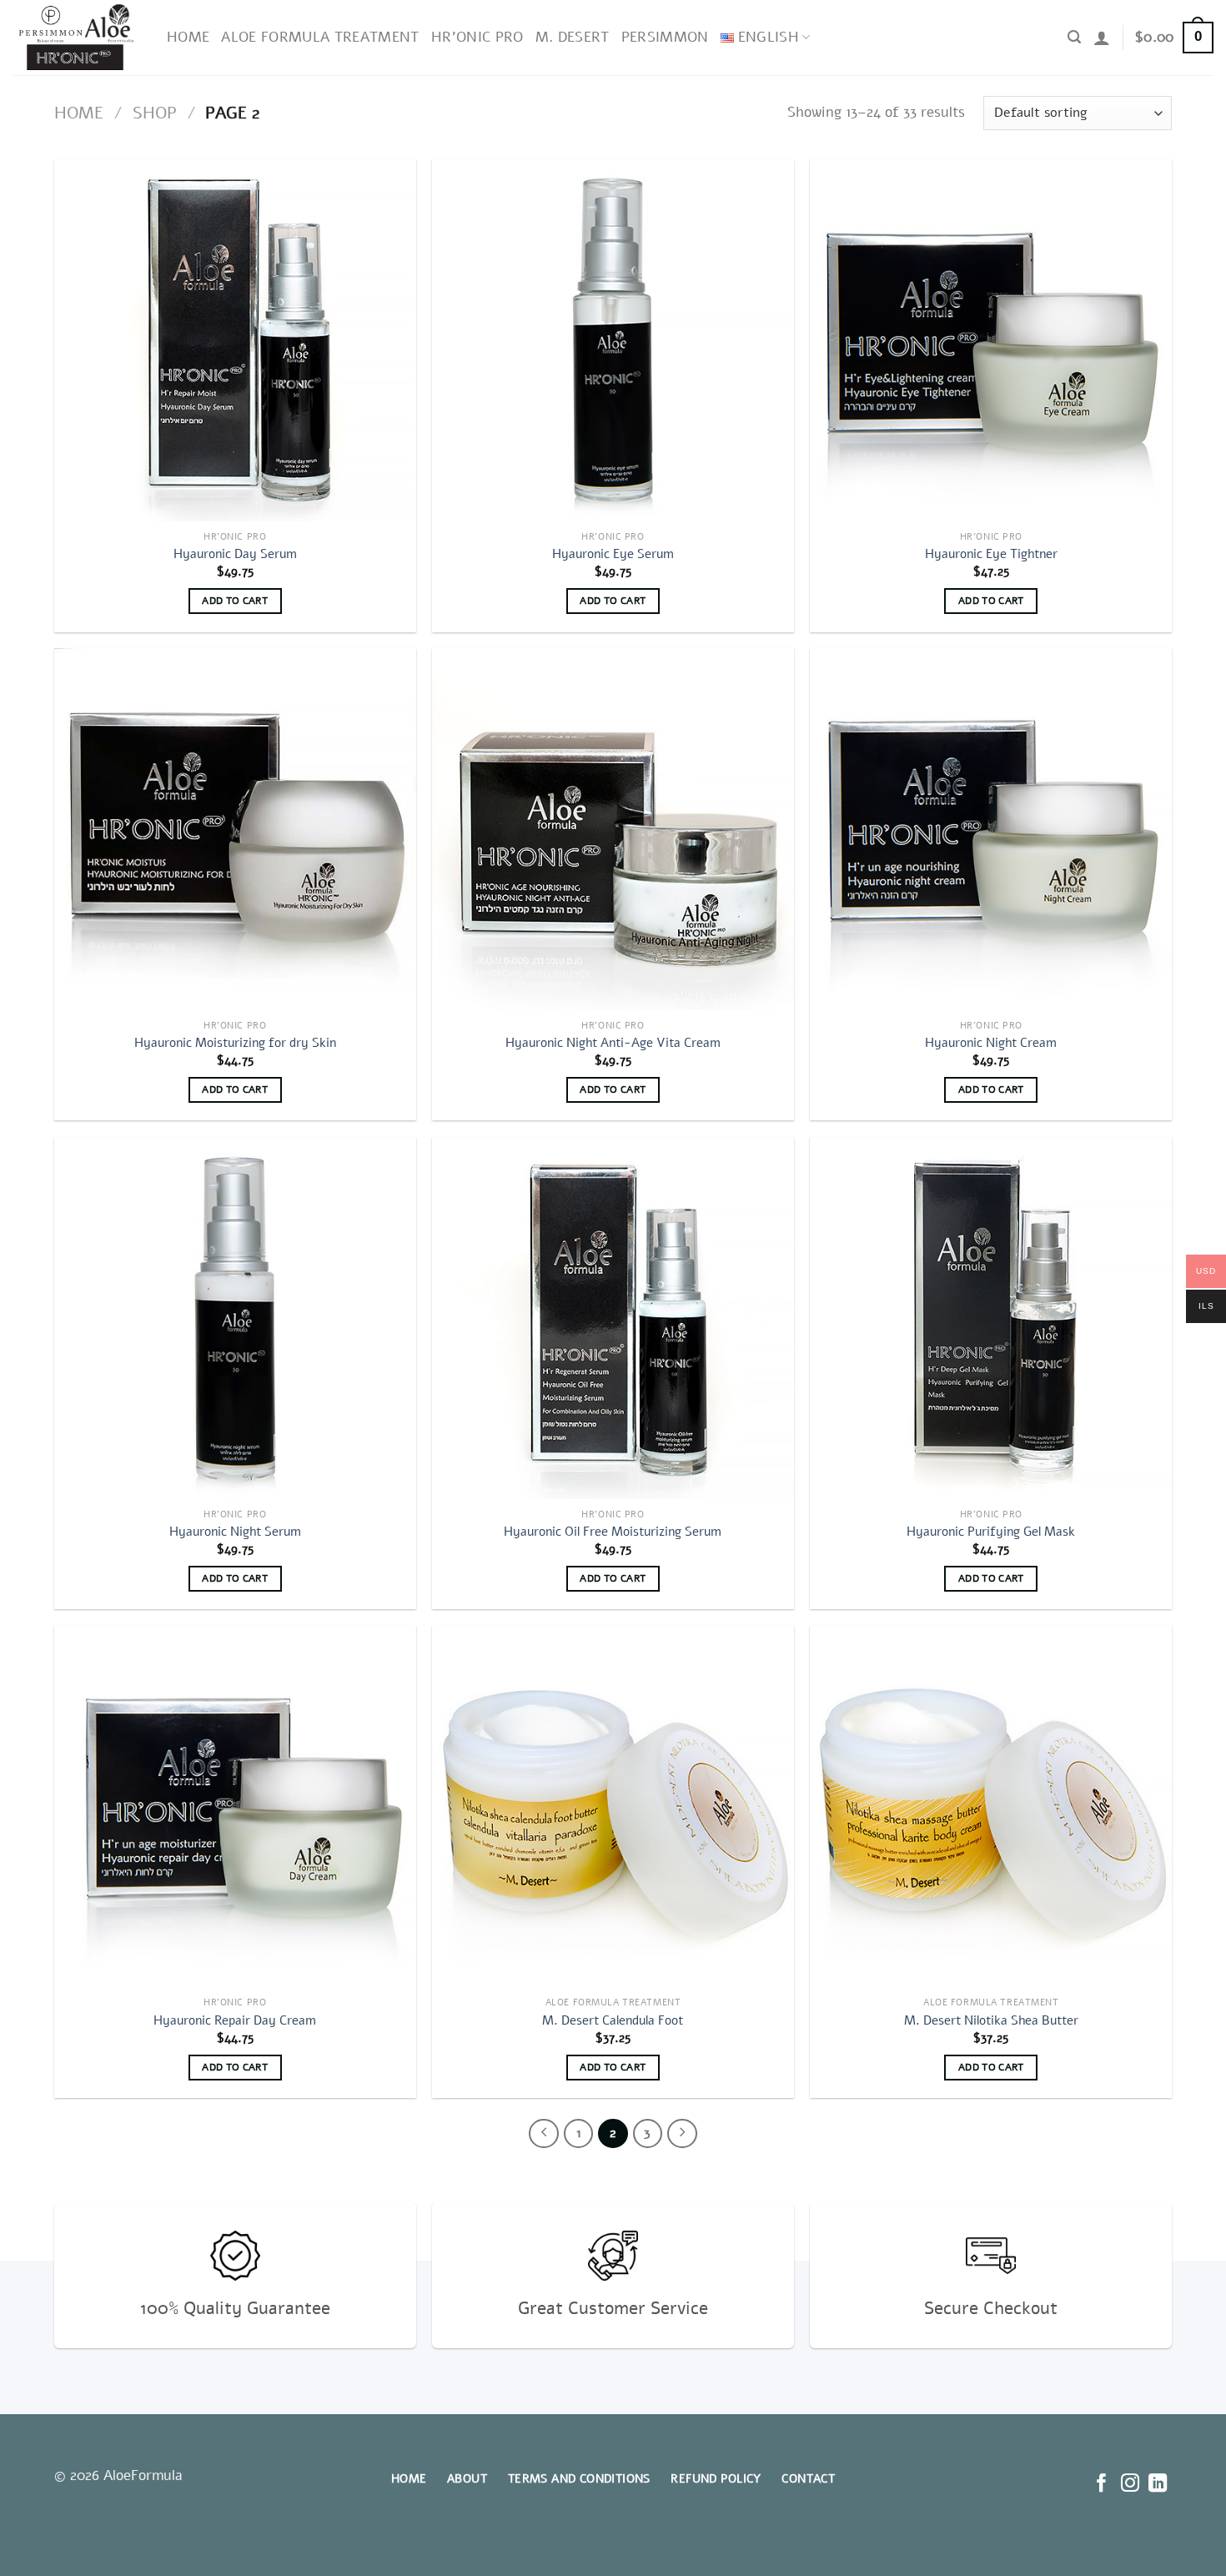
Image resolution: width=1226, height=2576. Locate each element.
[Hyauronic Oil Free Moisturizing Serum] (613, 1318)
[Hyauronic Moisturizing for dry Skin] (235, 829)
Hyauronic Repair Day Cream (235, 2021)
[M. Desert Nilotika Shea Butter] (991, 1807)
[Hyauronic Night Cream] (991, 829)
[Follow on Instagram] (1129, 2485)
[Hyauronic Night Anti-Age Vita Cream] (613, 829)
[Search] (1074, 37)
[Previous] (544, 2134)
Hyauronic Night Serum (235, 1532)
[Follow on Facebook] (1102, 2485)
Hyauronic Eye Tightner (991, 554)
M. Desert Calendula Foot (613, 2021)
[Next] (682, 2134)
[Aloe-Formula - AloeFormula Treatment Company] (77, 38)
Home (188, 37)
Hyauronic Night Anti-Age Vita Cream (613, 1043)
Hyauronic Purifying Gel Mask (991, 1532)
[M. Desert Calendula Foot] (613, 1807)
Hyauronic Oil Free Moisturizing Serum (613, 1532)
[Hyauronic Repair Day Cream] (235, 1807)
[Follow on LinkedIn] (1158, 2485)
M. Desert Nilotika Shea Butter (991, 2021)
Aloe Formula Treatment (320, 37)
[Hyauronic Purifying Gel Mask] (991, 1318)
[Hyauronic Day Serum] (235, 340)
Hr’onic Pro (477, 37)
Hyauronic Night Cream (991, 1043)
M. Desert (573, 37)
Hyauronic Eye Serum (613, 554)
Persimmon (665, 37)
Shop (155, 113)
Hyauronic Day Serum (235, 554)
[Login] (1102, 38)
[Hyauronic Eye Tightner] (991, 340)
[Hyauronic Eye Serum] (613, 340)
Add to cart (235, 601)
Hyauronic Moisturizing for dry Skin (235, 1043)
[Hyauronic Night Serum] (235, 1318)
